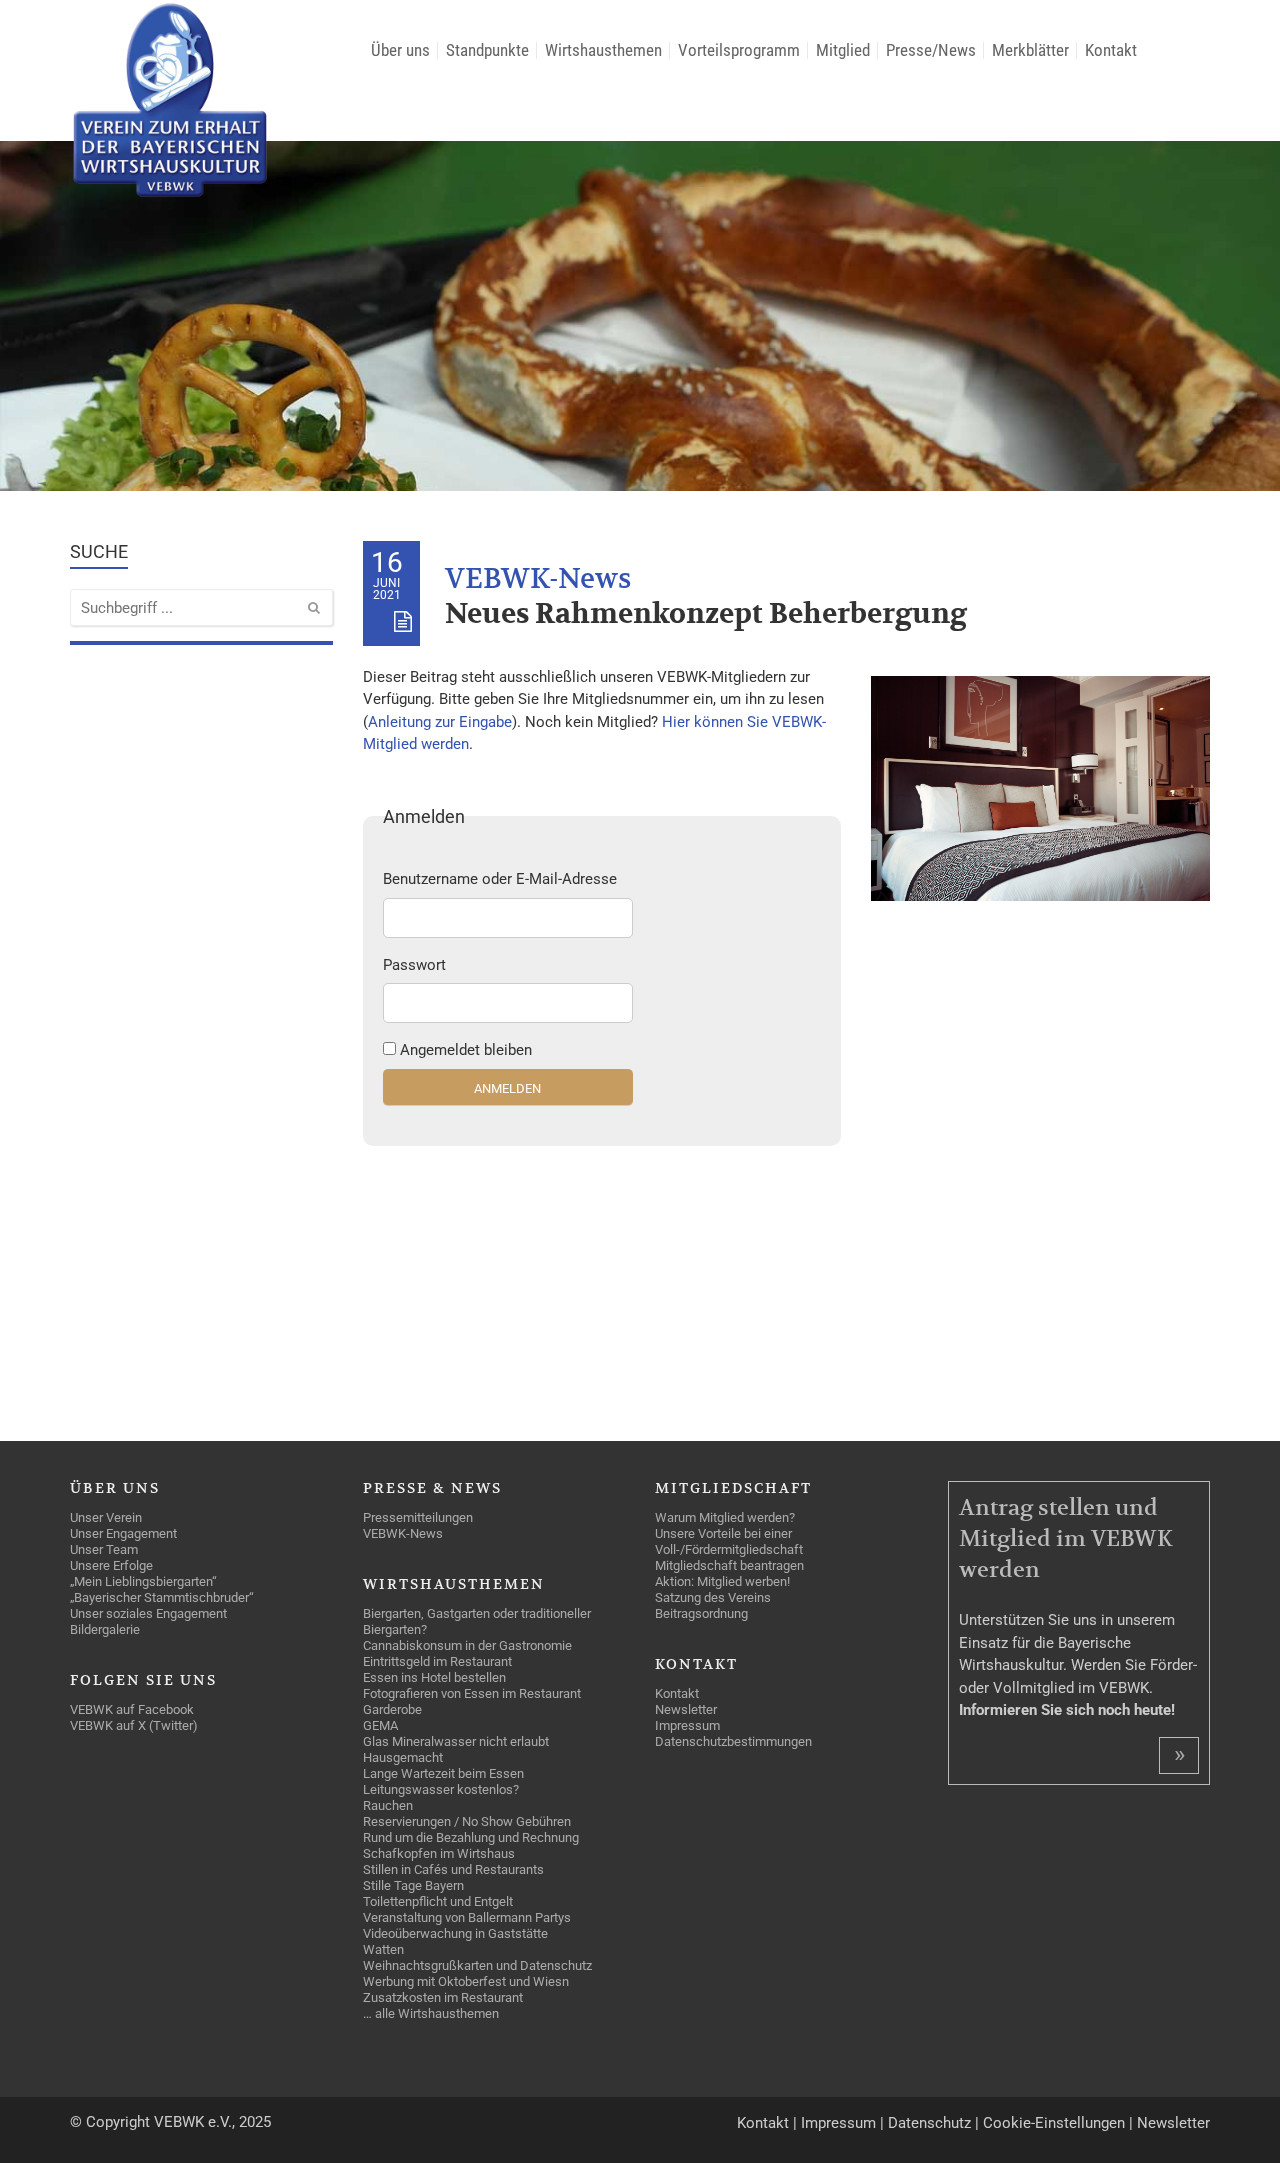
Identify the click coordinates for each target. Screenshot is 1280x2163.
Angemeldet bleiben (466, 1050)
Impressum (838, 2123)
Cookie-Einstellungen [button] (1054, 2123)
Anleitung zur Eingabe (440, 722)
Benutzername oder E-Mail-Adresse (500, 879)
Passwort (414, 965)
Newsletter (1173, 2123)
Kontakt (763, 2123)
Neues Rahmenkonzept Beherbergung (706, 614)
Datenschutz (929, 2123)
